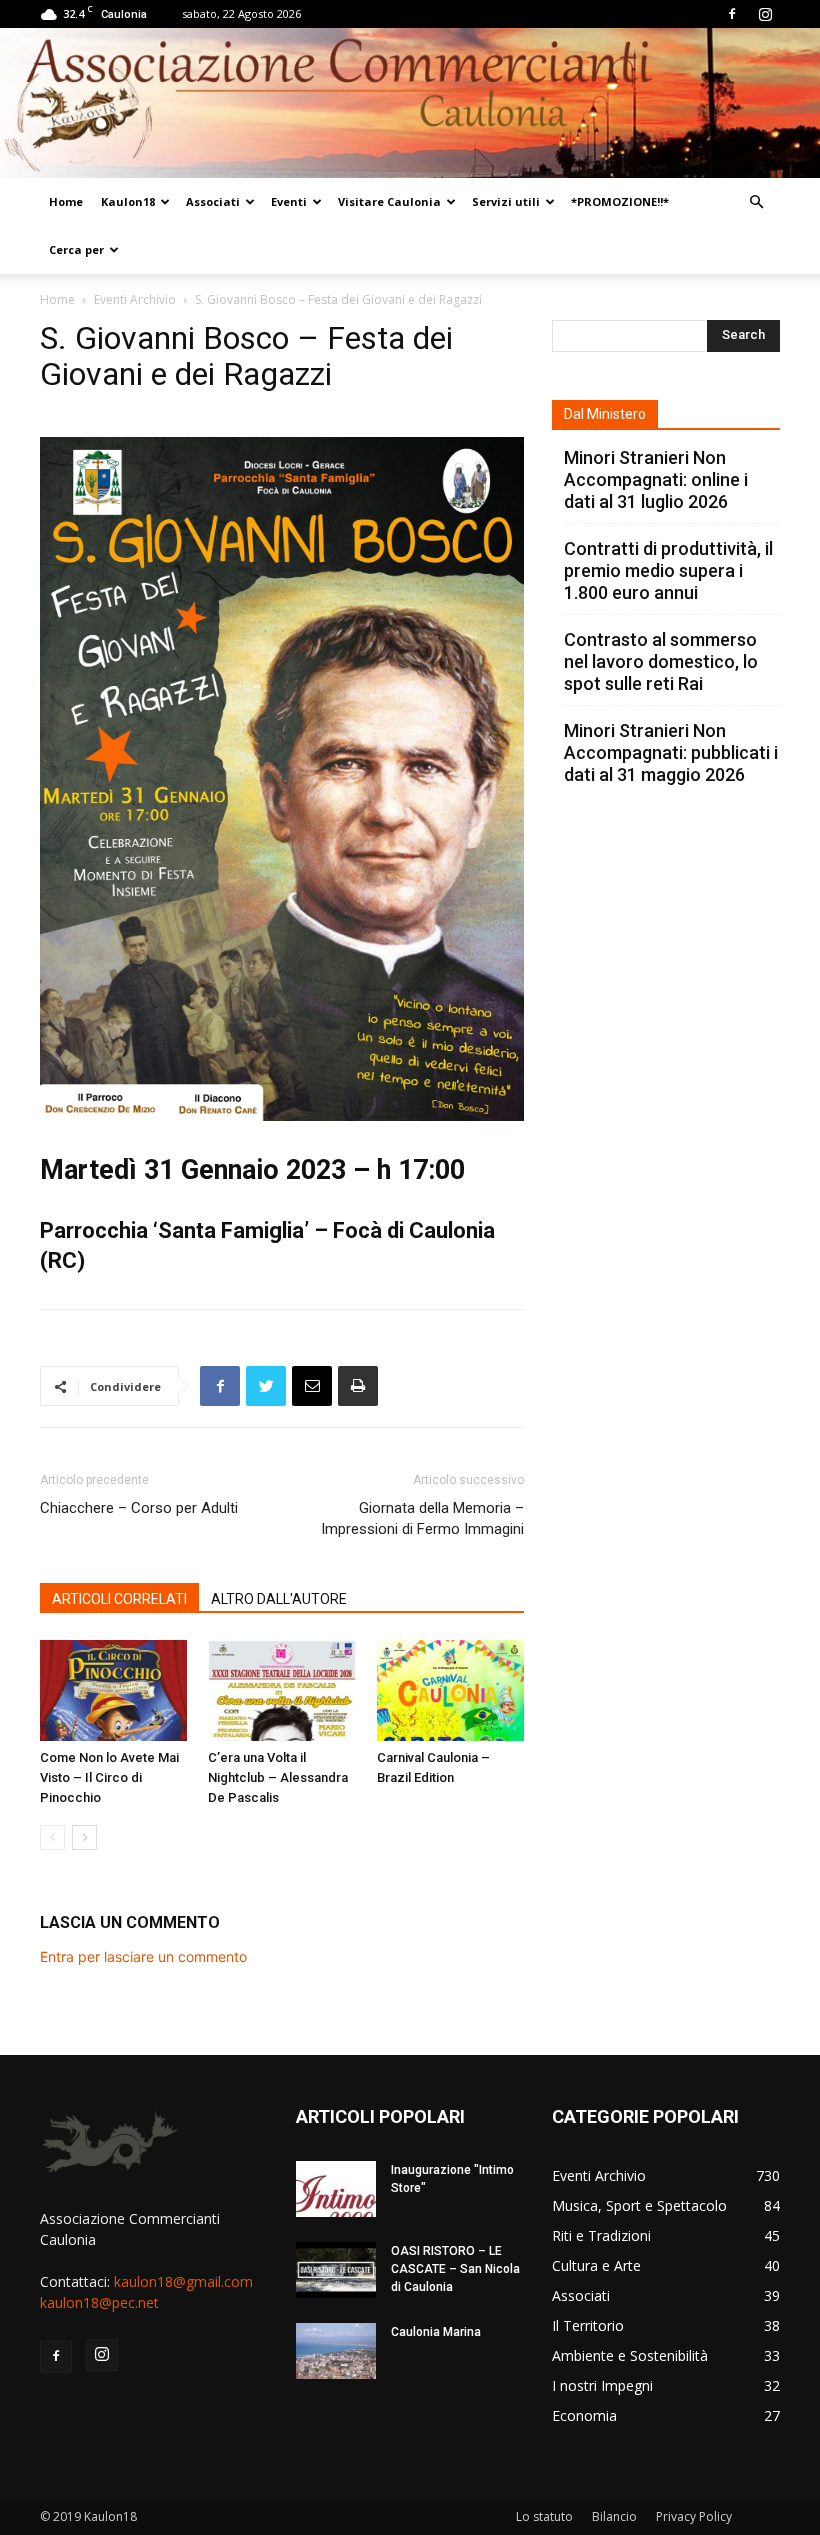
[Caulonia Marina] (336, 2351)
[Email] (312, 1386)
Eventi (289, 201)
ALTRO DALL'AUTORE (279, 1599)
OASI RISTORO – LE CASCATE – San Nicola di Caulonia (455, 2269)
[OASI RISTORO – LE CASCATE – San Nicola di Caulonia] (336, 2270)
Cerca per (76, 249)
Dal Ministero (605, 414)
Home (66, 201)
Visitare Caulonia (389, 201)
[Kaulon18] (410, 103)
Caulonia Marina (436, 2332)
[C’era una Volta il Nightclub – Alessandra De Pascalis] (281, 1690)
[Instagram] (765, 14)
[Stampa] (358, 1386)
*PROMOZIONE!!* (620, 201)
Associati (213, 201)
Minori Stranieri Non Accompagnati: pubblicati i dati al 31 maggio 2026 (671, 752)
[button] (756, 202)
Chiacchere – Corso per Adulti (139, 1508)
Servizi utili (506, 201)
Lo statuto (544, 2516)
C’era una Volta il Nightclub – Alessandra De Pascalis (278, 1777)
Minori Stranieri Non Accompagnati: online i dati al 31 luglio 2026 (656, 479)
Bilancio (614, 2516)
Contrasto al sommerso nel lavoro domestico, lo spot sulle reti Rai (661, 661)
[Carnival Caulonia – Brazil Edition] (450, 1690)
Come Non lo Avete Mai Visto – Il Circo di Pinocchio (109, 1777)
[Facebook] (732, 14)
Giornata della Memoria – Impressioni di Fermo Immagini (422, 1518)
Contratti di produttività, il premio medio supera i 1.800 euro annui (668, 570)
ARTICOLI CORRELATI (119, 1599)
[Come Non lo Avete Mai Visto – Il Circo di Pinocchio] (113, 1690)
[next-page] (84, 1837)
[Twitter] (266, 1386)
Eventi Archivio (135, 299)
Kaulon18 (128, 201)
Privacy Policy (694, 2516)
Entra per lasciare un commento (143, 1956)
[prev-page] (52, 1837)
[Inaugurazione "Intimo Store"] (336, 2189)
